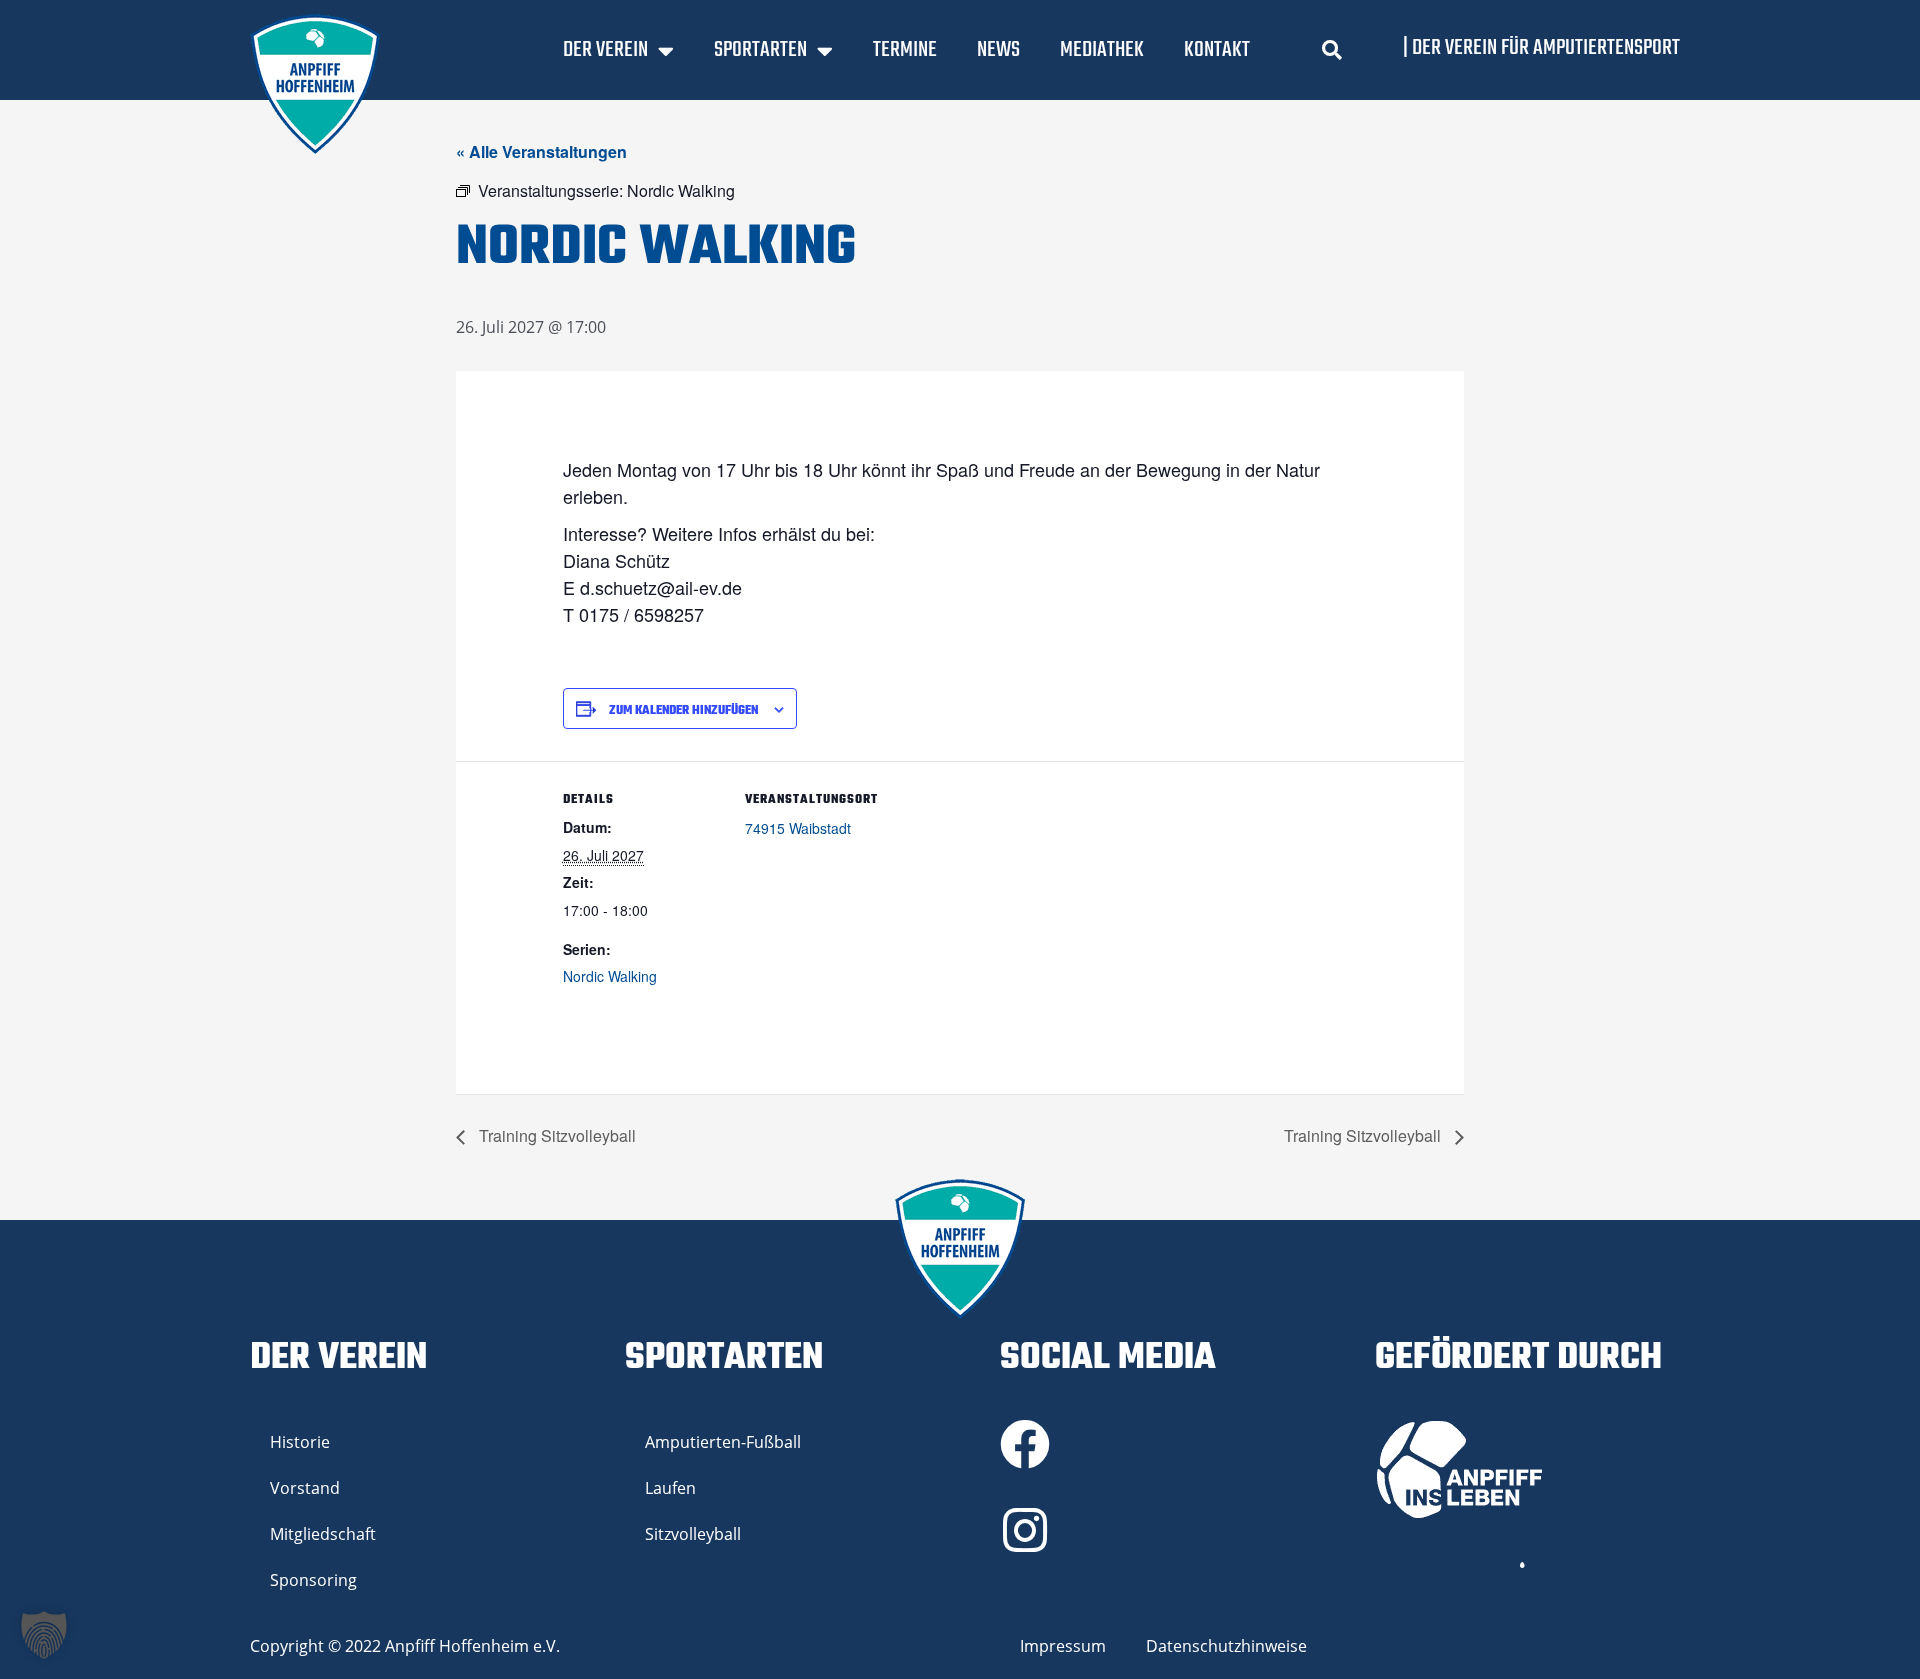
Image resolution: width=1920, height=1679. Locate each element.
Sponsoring (313, 1580)
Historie (300, 1442)
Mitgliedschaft (323, 1534)
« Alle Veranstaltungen (541, 151)
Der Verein (605, 50)
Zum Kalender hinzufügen (683, 711)
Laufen (670, 1488)
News (998, 50)
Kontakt (1217, 50)
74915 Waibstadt (798, 828)
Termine (905, 50)
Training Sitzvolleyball (555, 1135)
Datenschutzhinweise (1226, 1646)
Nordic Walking (610, 976)
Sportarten (760, 50)
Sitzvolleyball (693, 1534)
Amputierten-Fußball (723, 1442)
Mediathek (1102, 50)
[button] (1332, 50)
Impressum (1063, 1646)
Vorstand (305, 1488)
